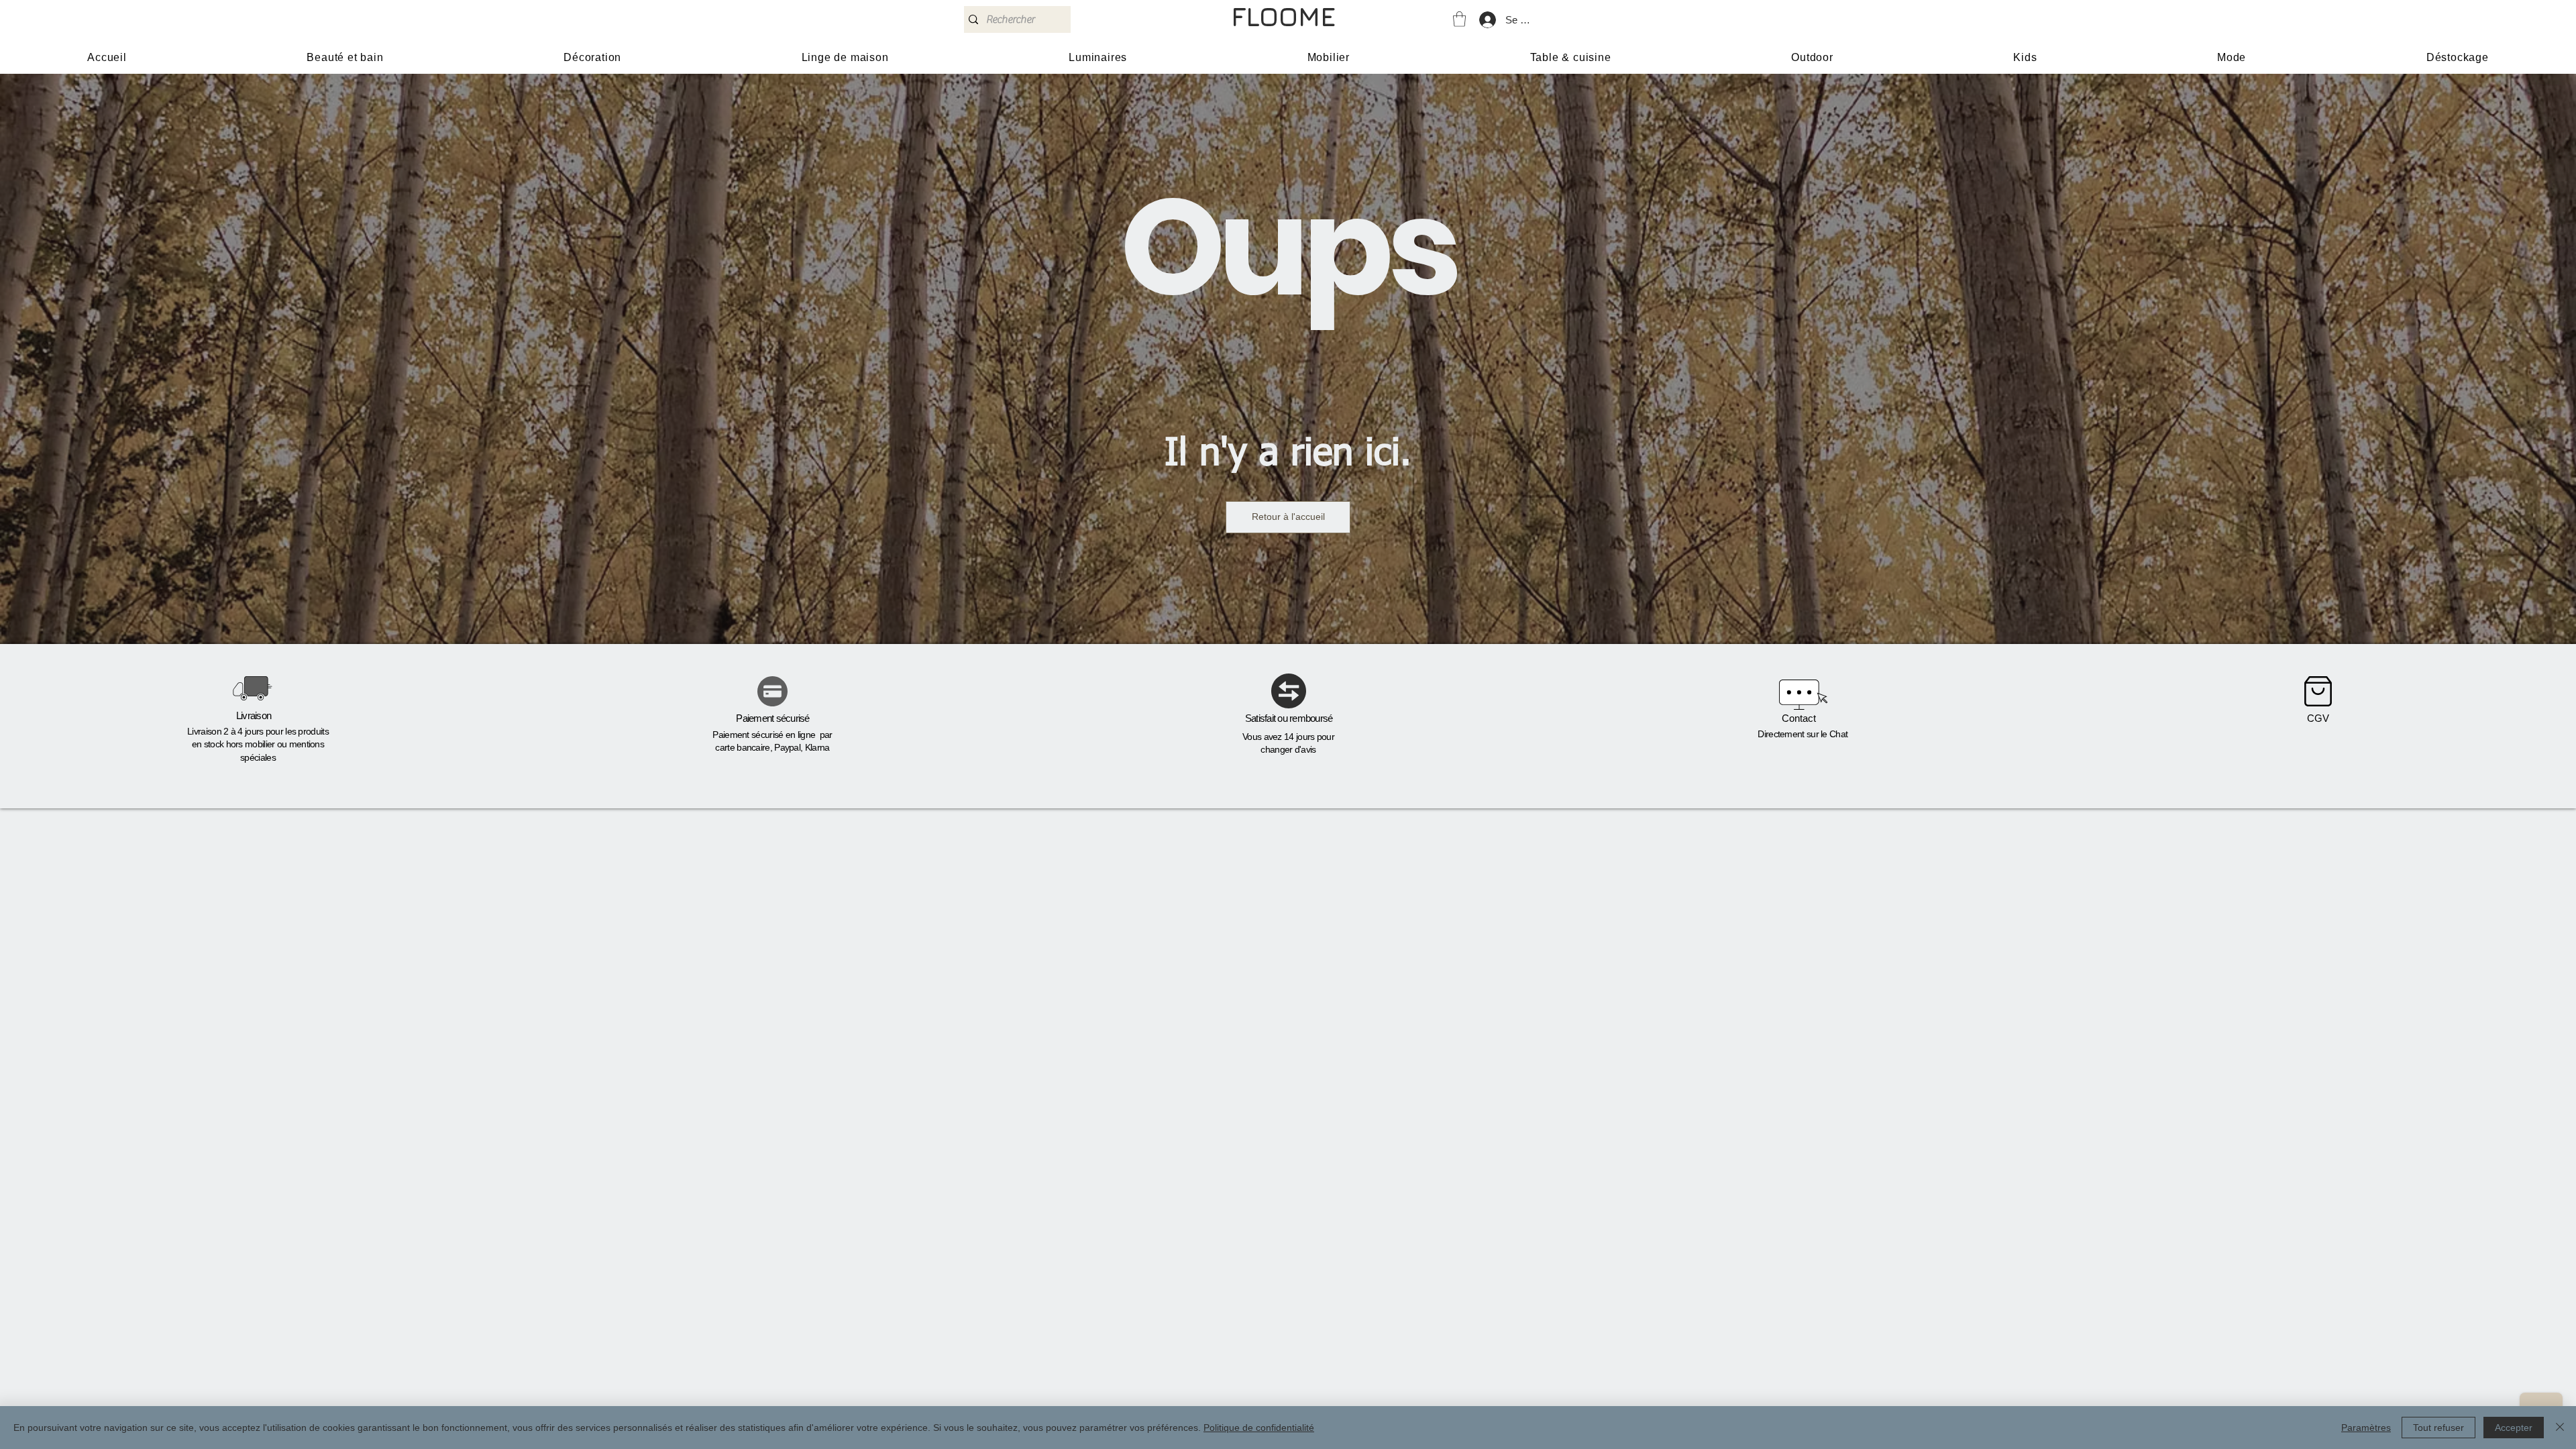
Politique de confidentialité (1259, 1428)
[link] (1459, 19)
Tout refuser (2438, 1428)
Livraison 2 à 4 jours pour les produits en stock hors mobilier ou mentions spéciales (258, 744)
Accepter (2514, 1428)
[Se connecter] (1487, 20)
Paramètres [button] (2366, 1428)
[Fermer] (2560, 1428)
